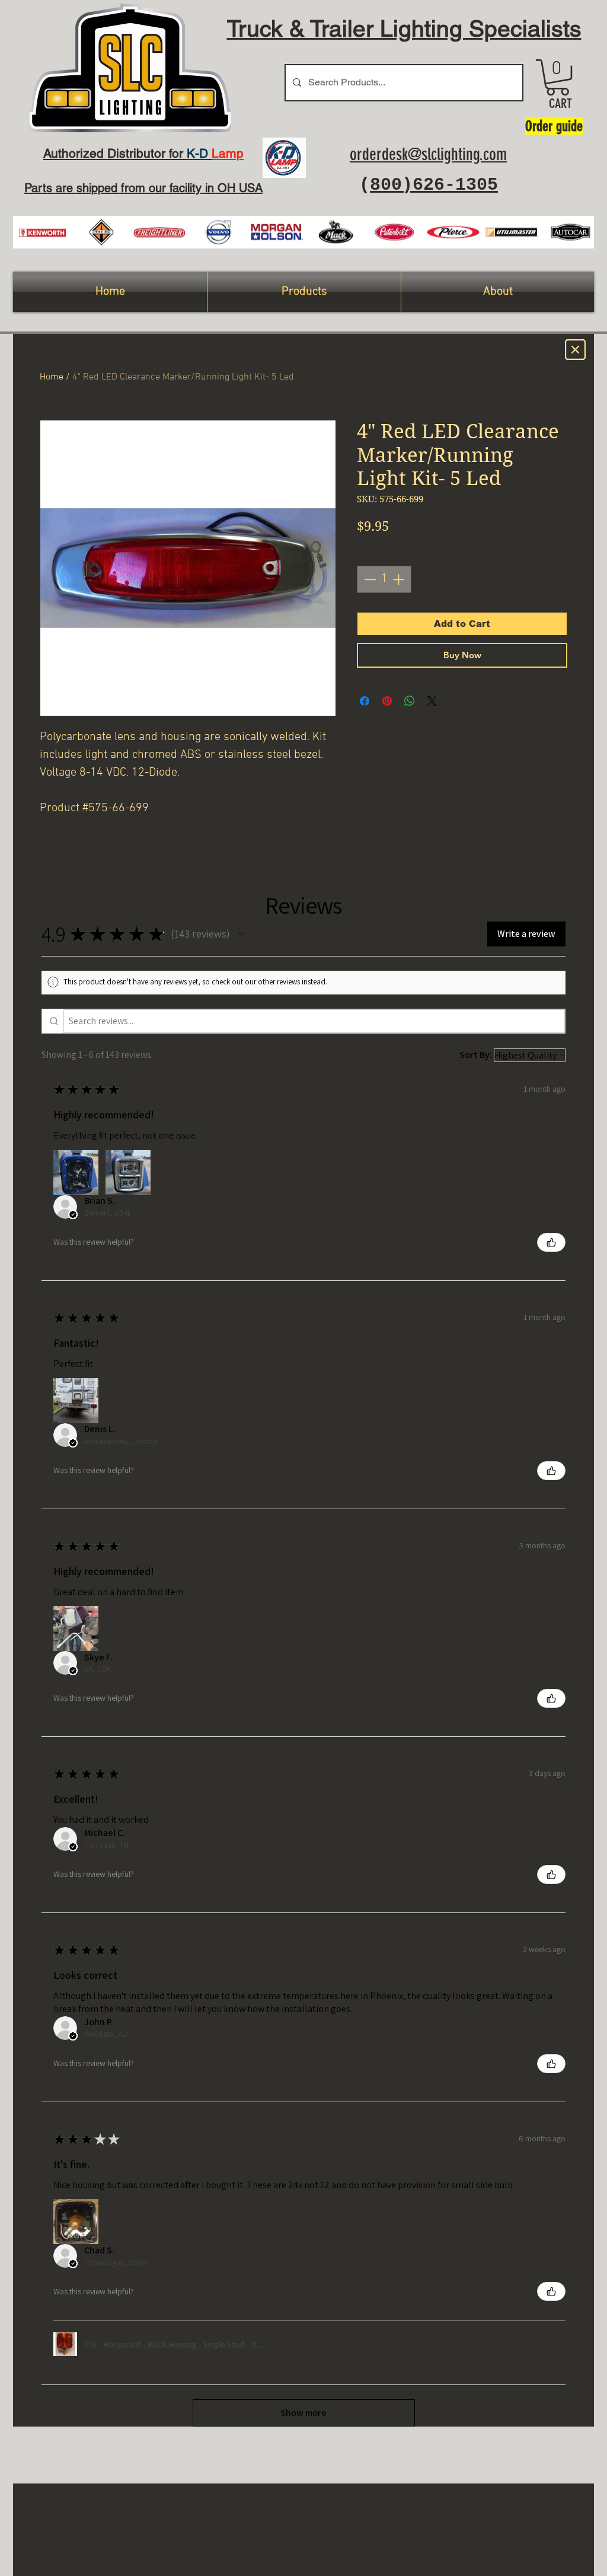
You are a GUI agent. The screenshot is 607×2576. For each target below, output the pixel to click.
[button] (558, 77)
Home (52, 377)
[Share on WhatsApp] (410, 701)
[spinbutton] (384, 579)
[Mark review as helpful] (551, 1242)
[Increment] (400, 579)
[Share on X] (432, 701)
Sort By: (476, 1055)
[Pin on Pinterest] (387, 701)
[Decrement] (369, 579)
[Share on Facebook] (365, 701)
